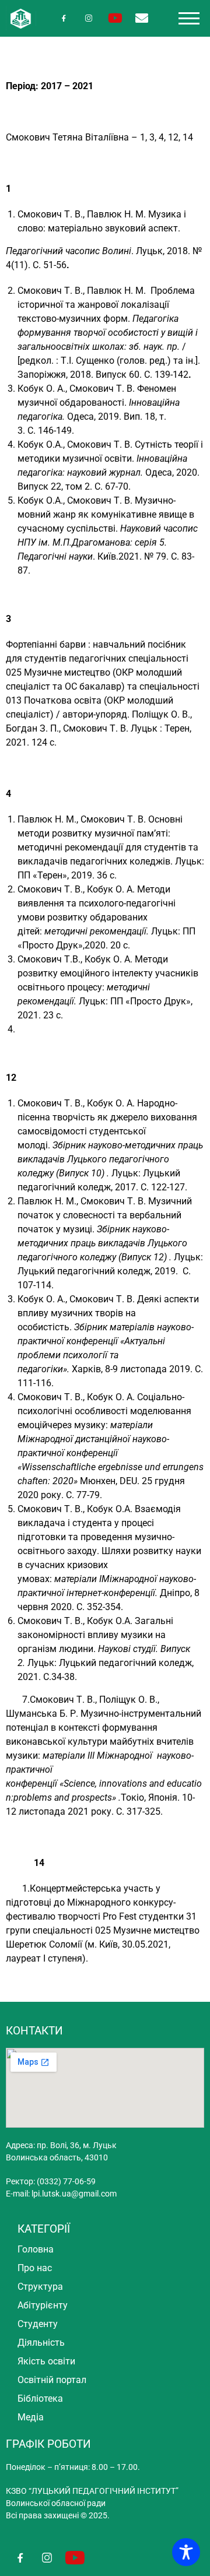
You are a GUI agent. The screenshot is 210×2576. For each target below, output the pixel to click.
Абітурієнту (43, 2305)
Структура (40, 2287)
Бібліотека (40, 2398)
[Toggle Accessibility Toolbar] (186, 2552)
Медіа (31, 2417)
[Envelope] (141, 18)
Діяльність (41, 2343)
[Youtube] (115, 18)
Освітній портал (52, 2380)
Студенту (38, 2324)
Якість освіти (46, 2361)
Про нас (35, 2268)
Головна (36, 2249)
